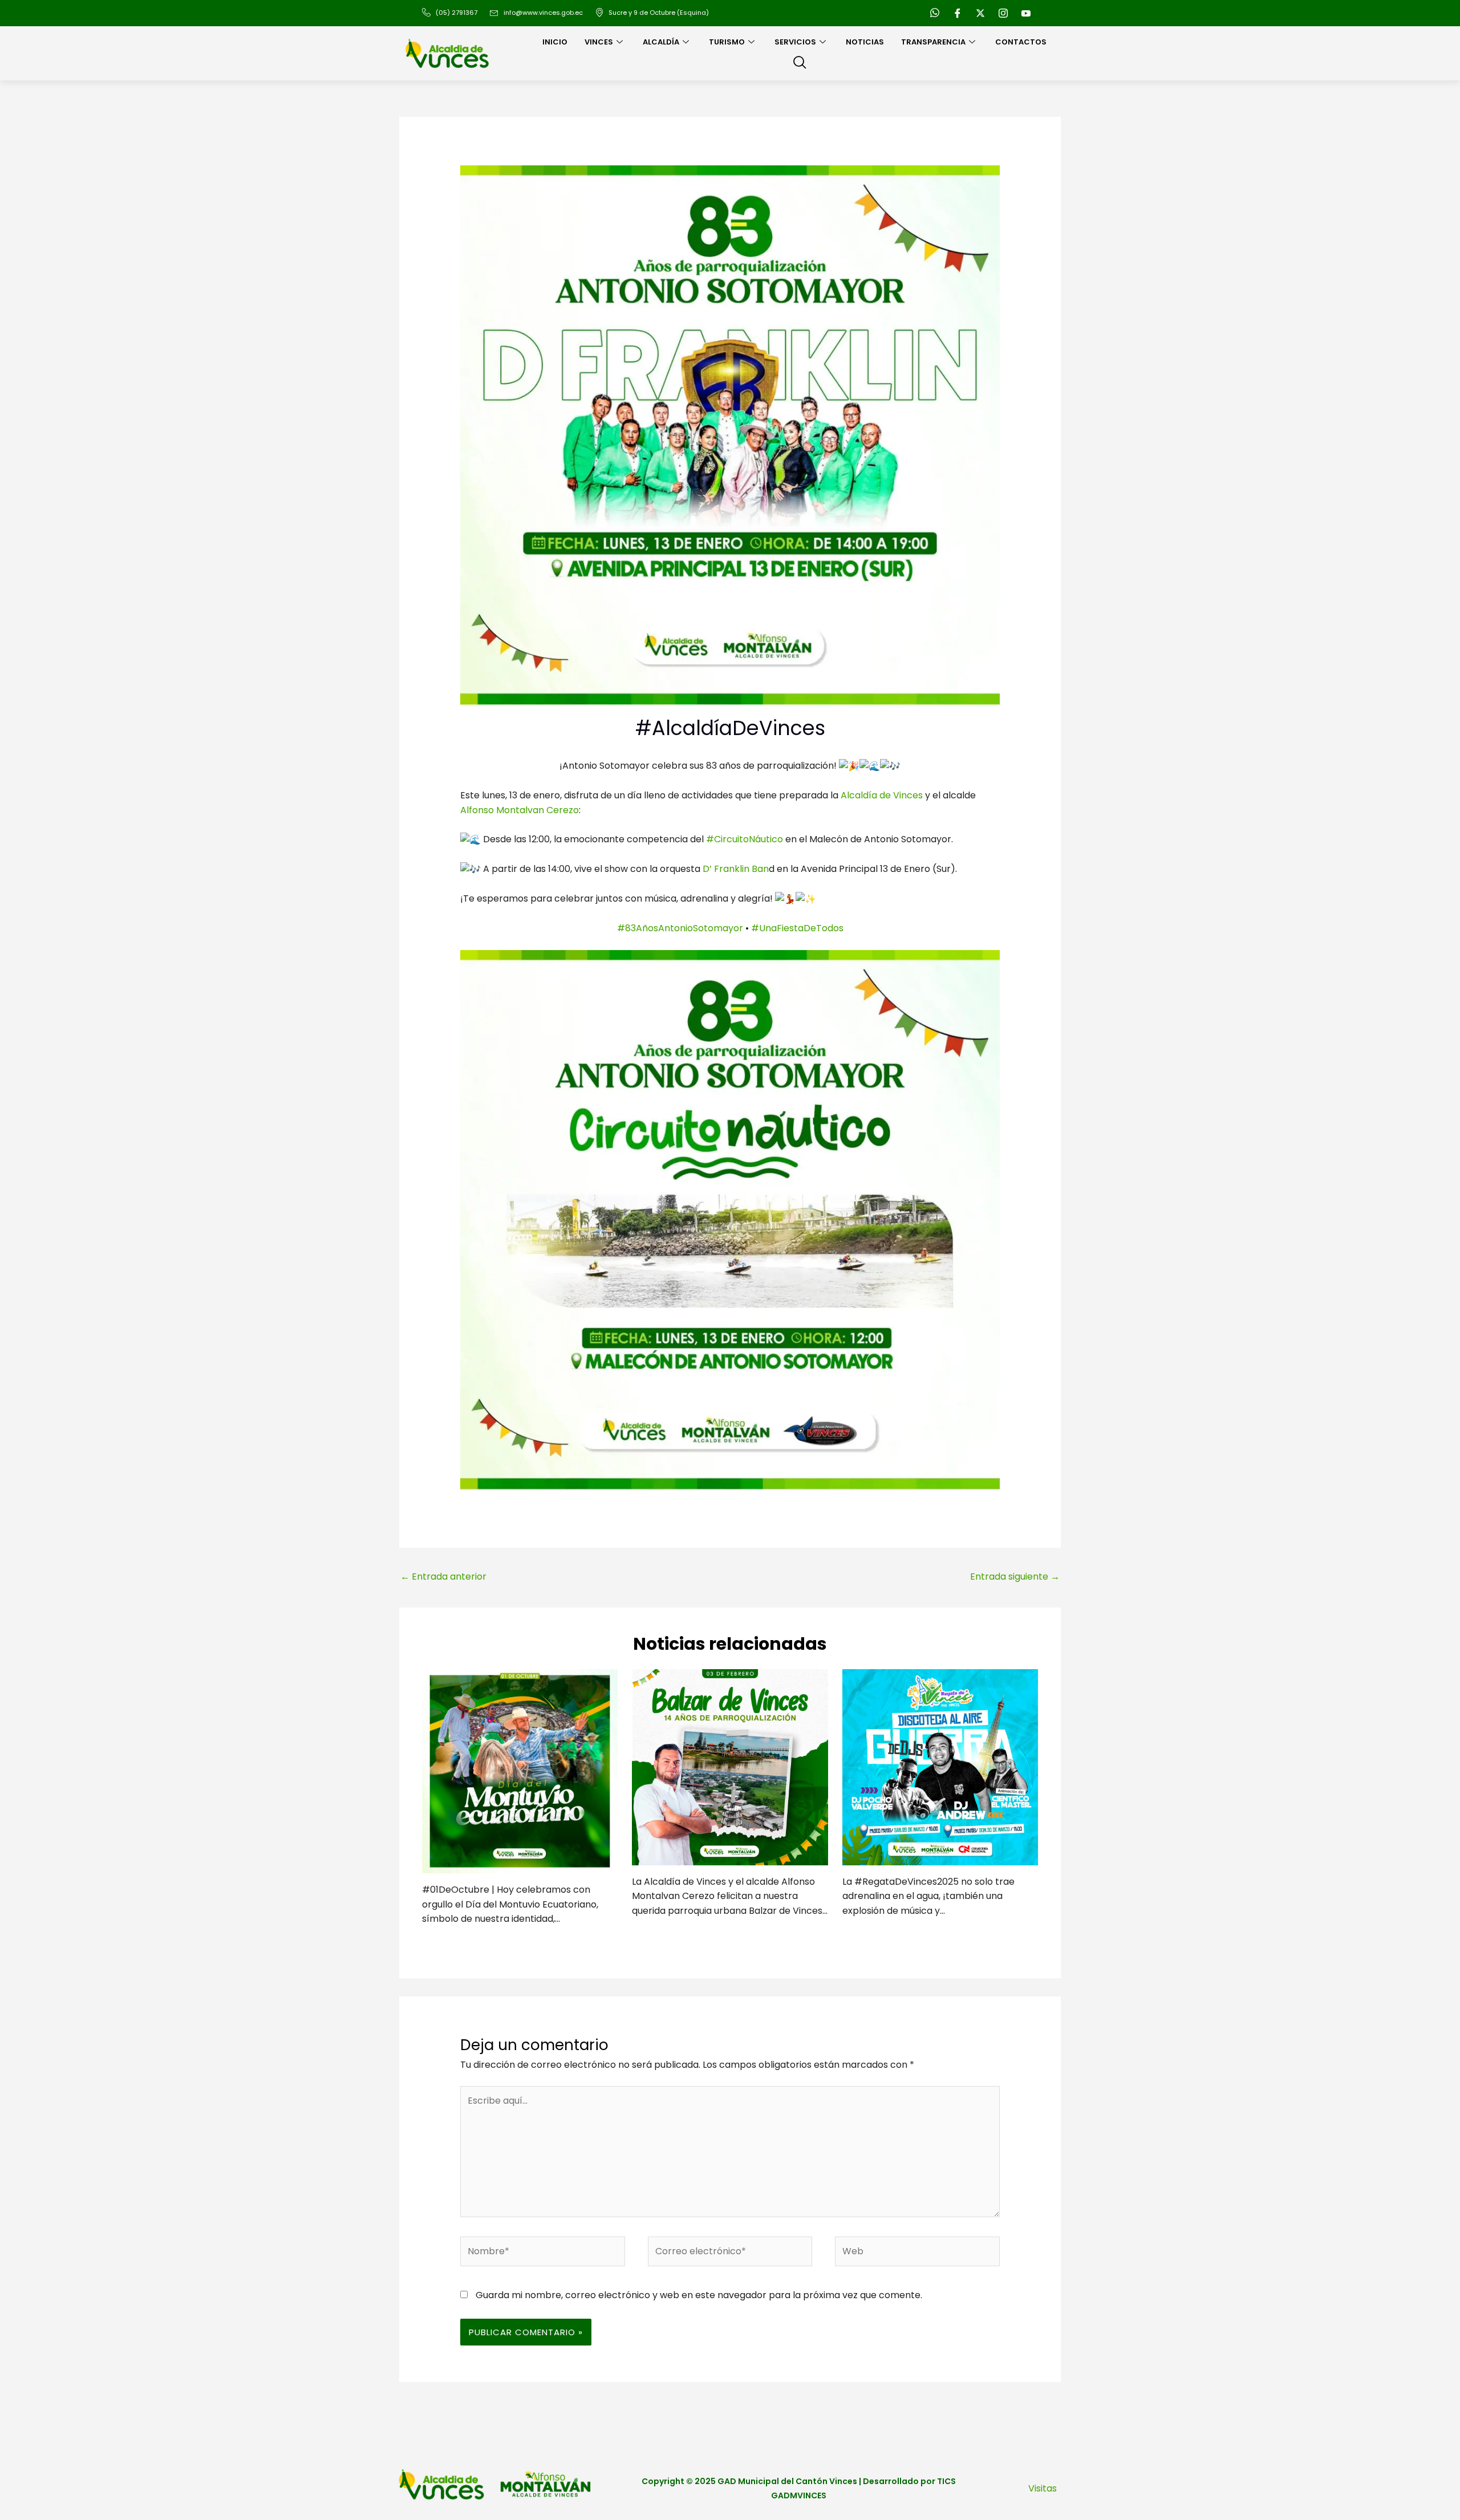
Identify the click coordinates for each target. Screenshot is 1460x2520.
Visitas (1043, 2488)
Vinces (599, 42)
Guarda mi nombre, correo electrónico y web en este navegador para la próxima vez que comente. (699, 2295)
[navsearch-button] (800, 63)
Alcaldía (661, 42)
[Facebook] (958, 13)
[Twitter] (980, 13)
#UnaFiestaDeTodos (797, 928)
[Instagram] (1003, 13)
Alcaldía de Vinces (882, 795)
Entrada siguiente (1015, 1576)
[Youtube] (1026, 13)
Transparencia (933, 42)
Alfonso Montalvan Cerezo (520, 810)
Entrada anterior (443, 1576)
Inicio (555, 42)
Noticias (865, 42)
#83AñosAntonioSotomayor (680, 928)
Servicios (795, 42)
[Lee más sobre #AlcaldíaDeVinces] (520, 1771)
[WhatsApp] (935, 13)
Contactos (1021, 42)
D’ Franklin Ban (735, 869)
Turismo (727, 42)
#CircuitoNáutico (745, 839)
